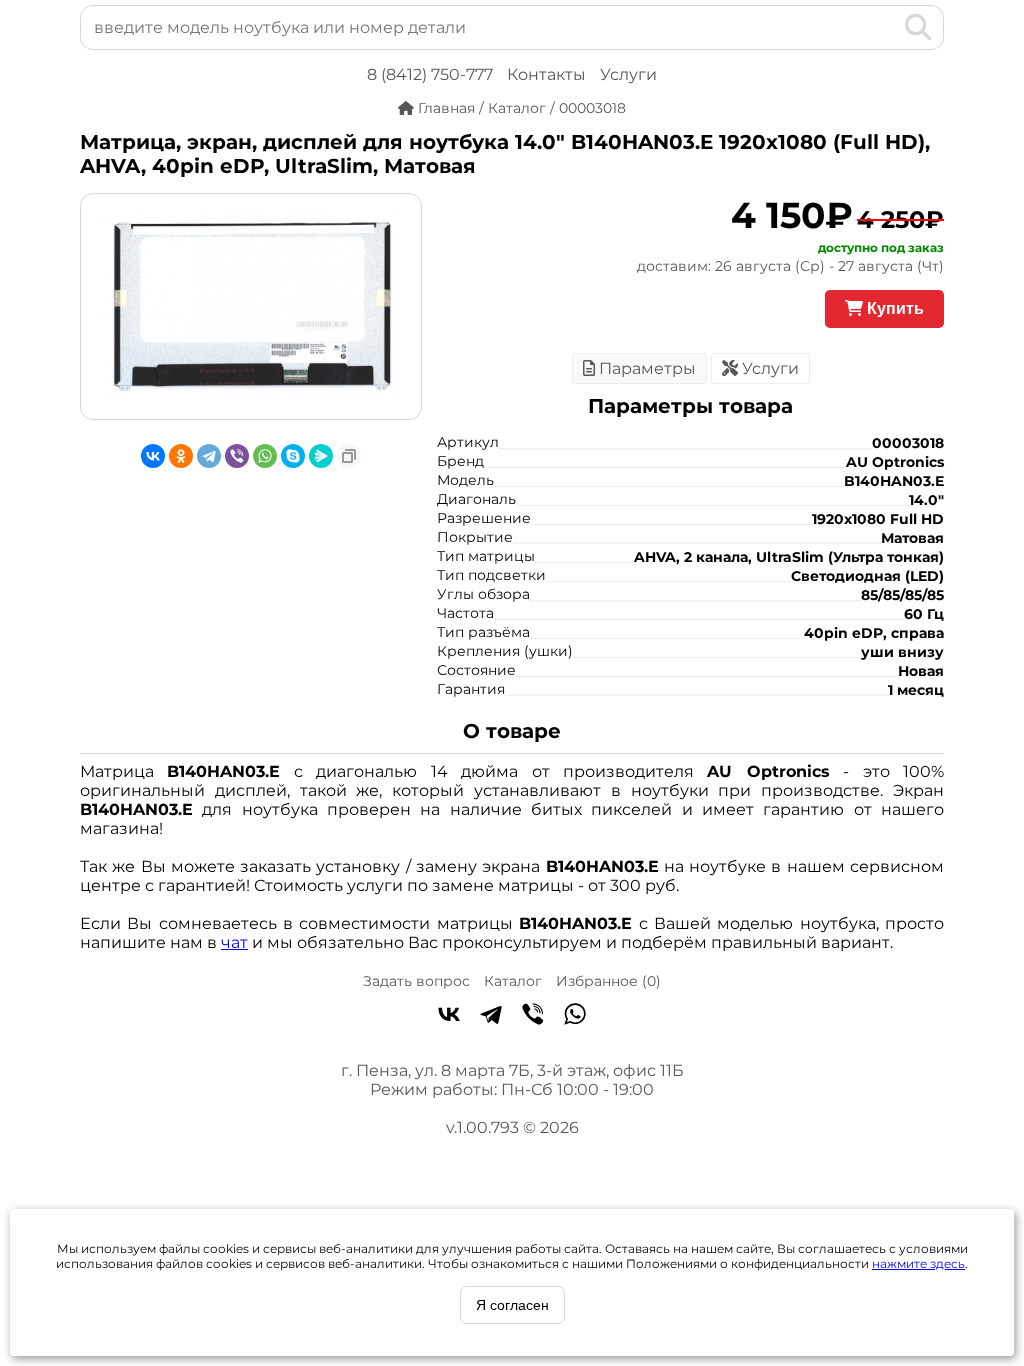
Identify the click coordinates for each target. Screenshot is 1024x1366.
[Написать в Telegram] (491, 1016)
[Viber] (237, 456)
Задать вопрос (416, 981)
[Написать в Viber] (533, 1016)
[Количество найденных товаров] (886, 27)
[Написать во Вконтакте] (449, 1016)
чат (234, 942)
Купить (893, 308)
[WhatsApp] (265, 456)
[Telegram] (209, 456)
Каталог (513, 981)
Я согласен (512, 1305)
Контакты (546, 74)
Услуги (628, 74)
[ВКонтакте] (153, 456)
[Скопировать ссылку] (349, 456)
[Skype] (293, 456)
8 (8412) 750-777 (430, 74)
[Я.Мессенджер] (321, 456)
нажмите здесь (918, 1263)
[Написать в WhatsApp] (575, 1016)
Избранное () (608, 981)
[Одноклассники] (181, 456)
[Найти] (918, 27)
